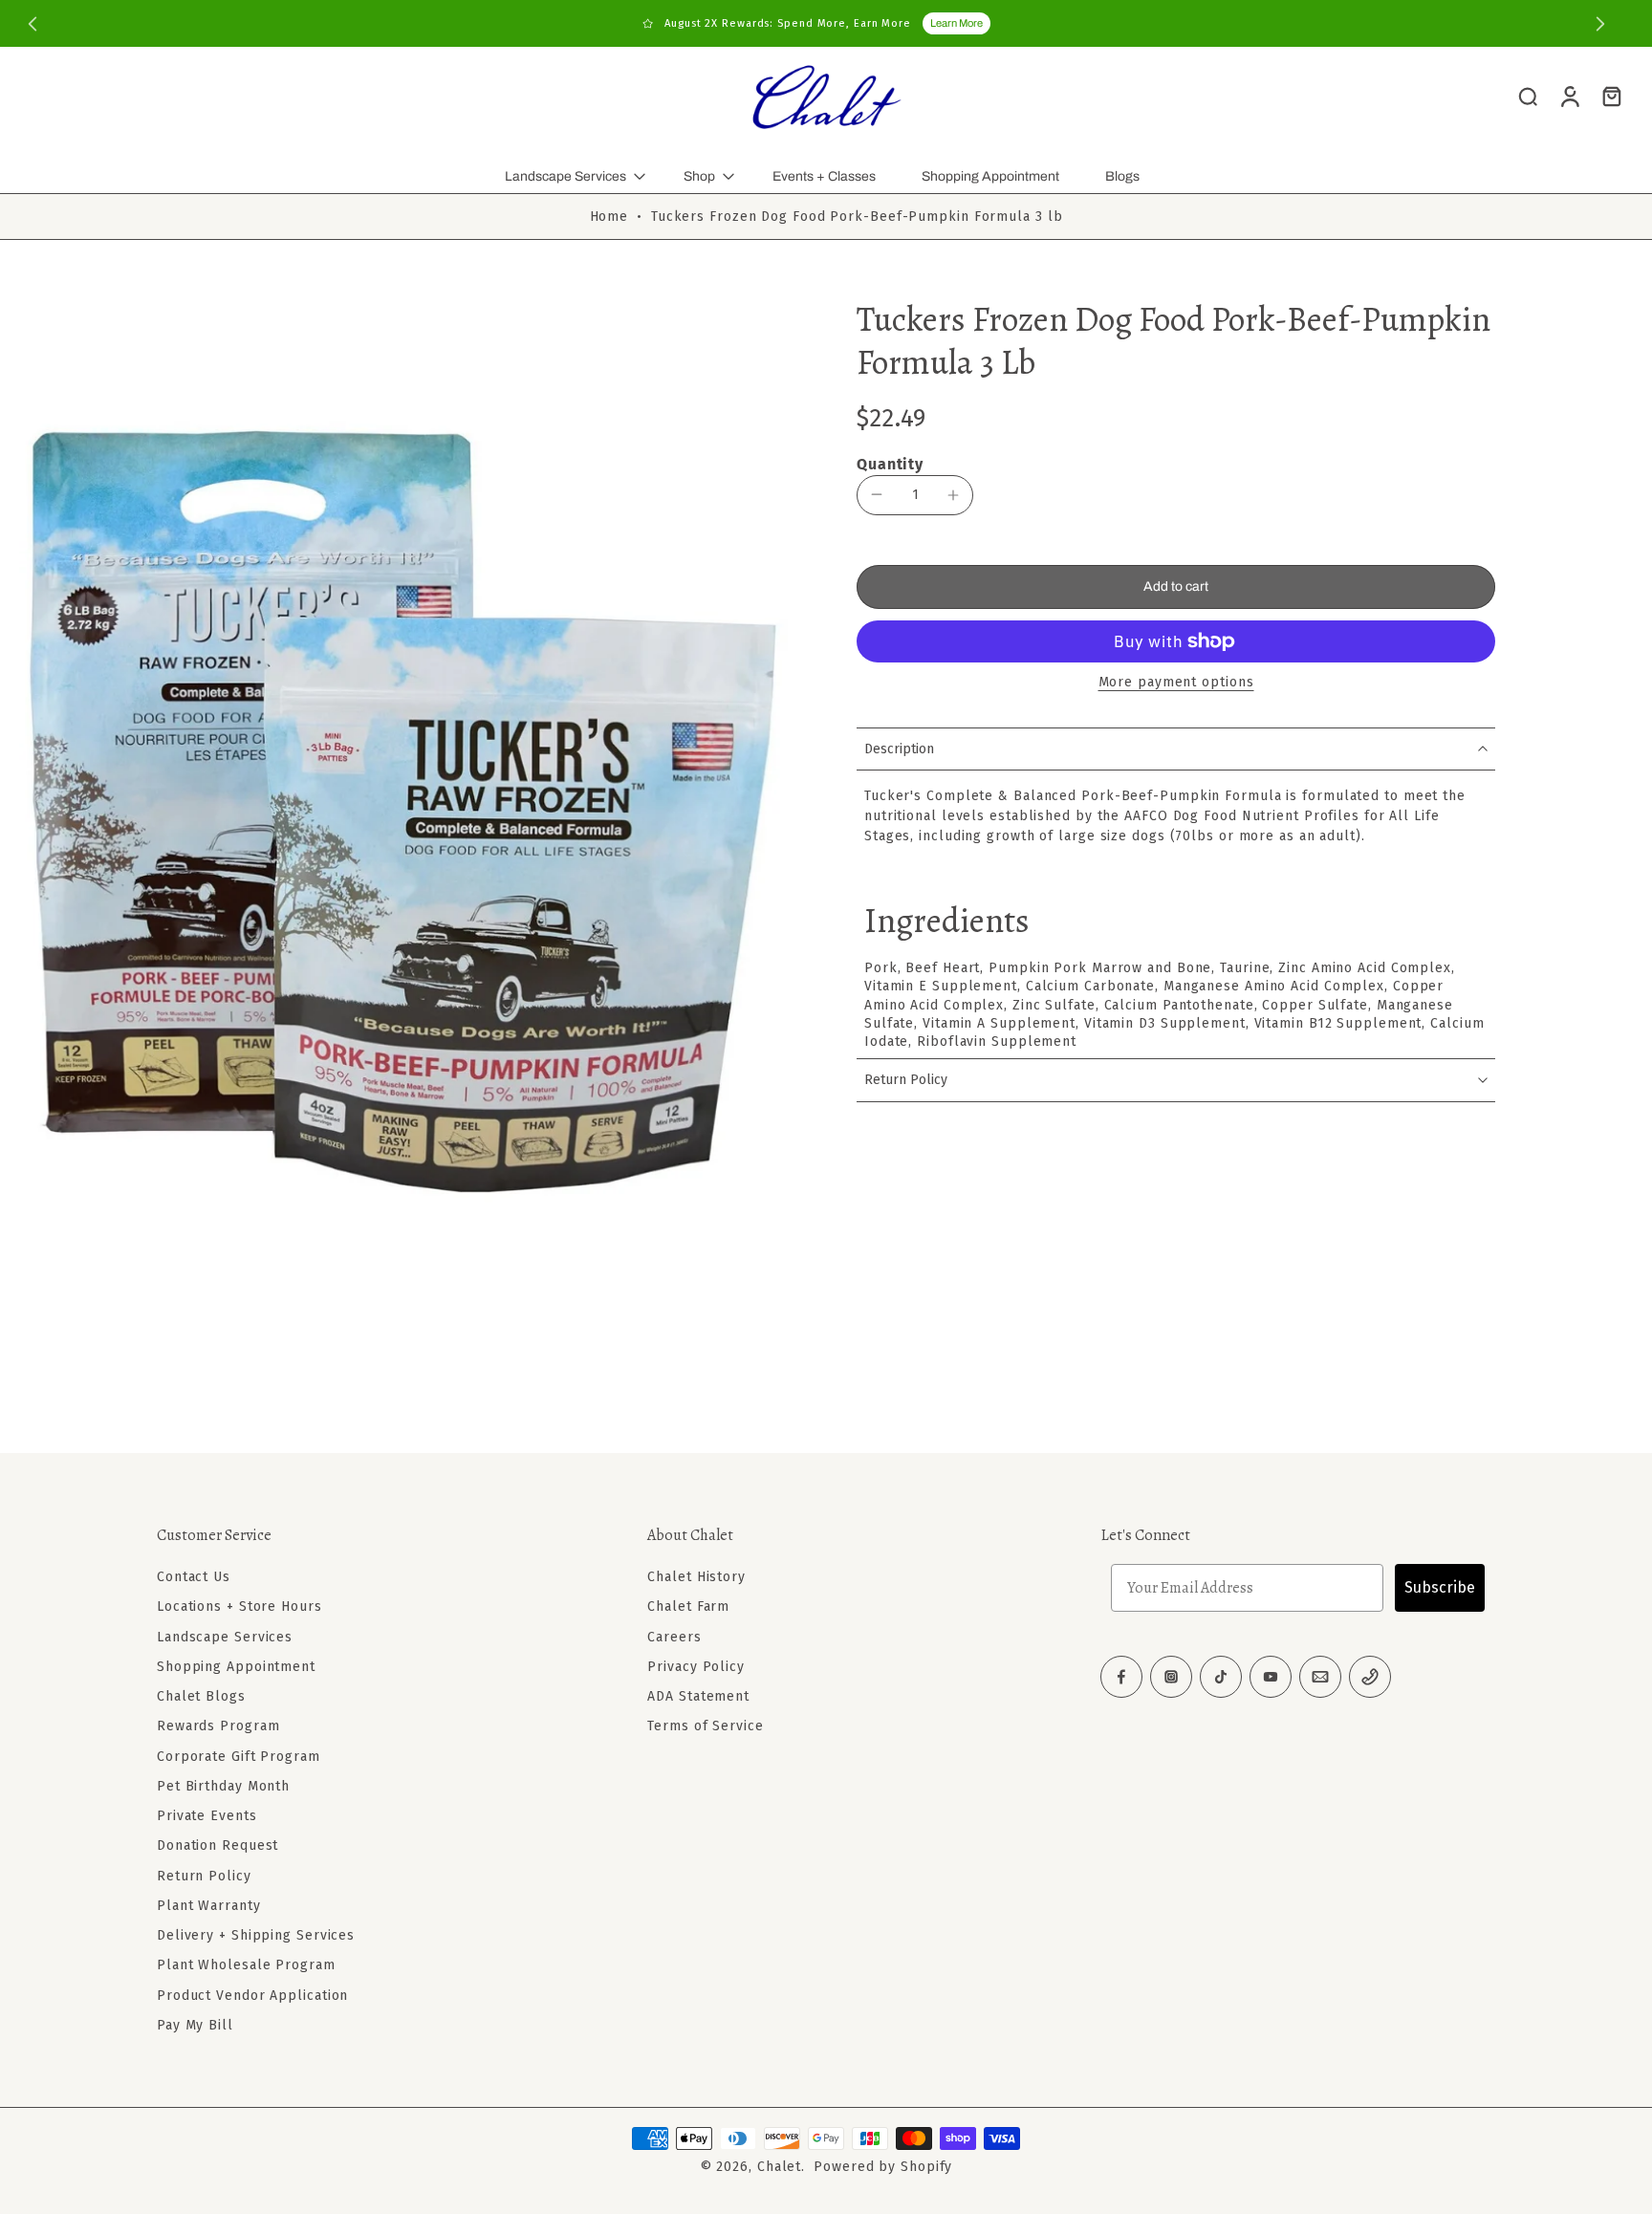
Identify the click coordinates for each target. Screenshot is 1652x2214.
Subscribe (1440, 1587)
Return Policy (204, 1875)
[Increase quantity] (953, 495)
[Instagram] (1171, 1677)
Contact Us (194, 1577)
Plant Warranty (209, 1906)
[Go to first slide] (1600, 24)
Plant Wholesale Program (246, 1965)
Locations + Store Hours (239, 1606)
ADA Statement (698, 1696)
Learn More (956, 23)
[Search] (1528, 96)
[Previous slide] (33, 24)
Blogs (1122, 176)
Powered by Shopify (883, 2167)
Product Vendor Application (252, 1995)
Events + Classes (824, 176)
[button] (1176, 587)
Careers (674, 1636)
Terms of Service (705, 1726)
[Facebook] (1121, 1677)
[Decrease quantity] (877, 494)
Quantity (890, 464)
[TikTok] (1221, 1677)
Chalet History (696, 1577)
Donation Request (217, 1845)
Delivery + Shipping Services (256, 1935)
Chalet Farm (688, 1606)
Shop (699, 176)
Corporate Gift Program (239, 1756)
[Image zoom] (407, 814)
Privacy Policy (696, 1667)
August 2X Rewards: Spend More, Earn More (788, 23)
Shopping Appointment (990, 176)
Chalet (779, 2167)
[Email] (1320, 1677)
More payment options (1176, 683)
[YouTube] (1271, 1677)
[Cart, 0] (1612, 96)
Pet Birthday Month (223, 1786)
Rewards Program (218, 1726)
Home (609, 217)
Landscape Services (565, 176)
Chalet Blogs (201, 1696)
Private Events (207, 1816)
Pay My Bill (195, 2025)
